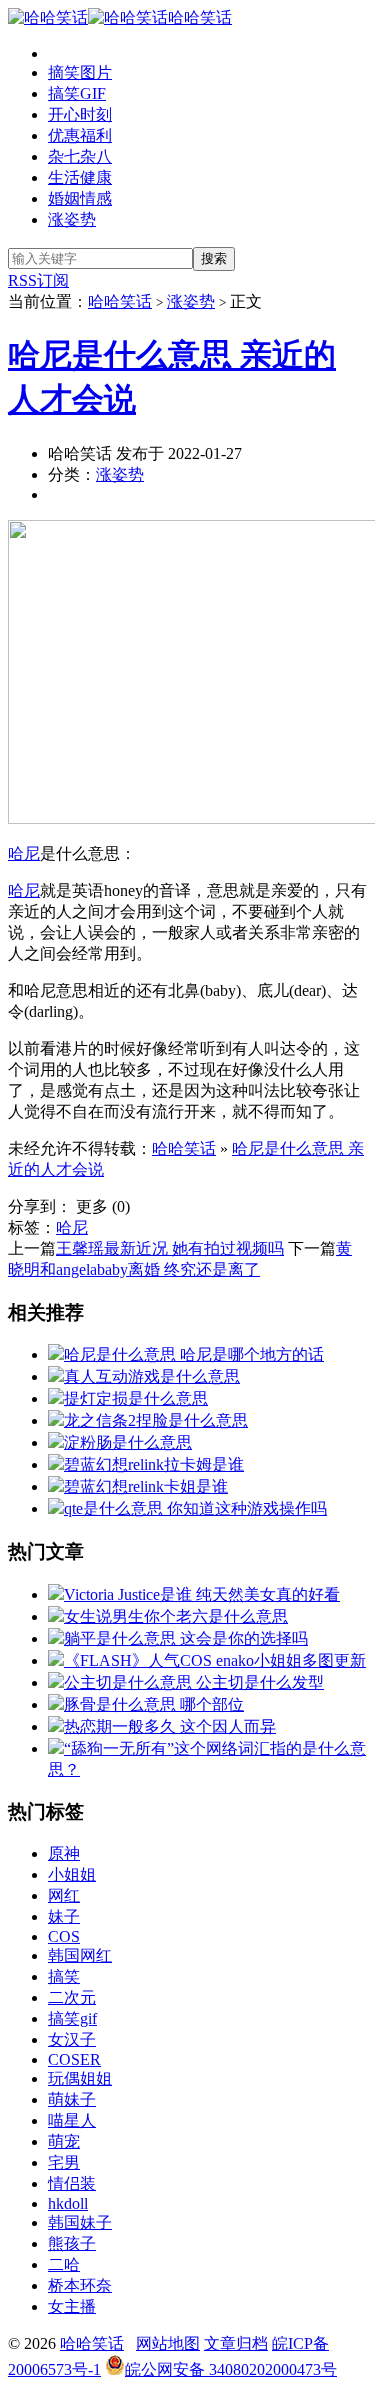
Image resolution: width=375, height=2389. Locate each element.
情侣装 (72, 2183)
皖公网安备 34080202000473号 (231, 2369)
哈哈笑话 (200, 17)
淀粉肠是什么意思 (128, 1442)
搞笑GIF (77, 93)
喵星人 (72, 2120)
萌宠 (64, 2141)
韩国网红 (80, 1955)
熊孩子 (72, 2243)
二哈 (64, 2264)
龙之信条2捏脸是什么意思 (156, 1420)
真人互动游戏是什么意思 (152, 1376)
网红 (64, 1895)
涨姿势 (72, 219)
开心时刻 (80, 114)
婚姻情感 (80, 198)
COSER (74, 2059)
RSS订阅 (38, 280)
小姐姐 (72, 1874)
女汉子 (72, 2039)
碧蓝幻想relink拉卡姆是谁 (154, 1464)
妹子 (64, 1916)
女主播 (72, 2306)
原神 (64, 1853)
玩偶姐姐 (80, 2078)
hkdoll (68, 2203)
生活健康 (80, 177)
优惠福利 (80, 135)
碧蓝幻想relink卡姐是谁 (146, 1486)
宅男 (64, 2162)
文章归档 (236, 2343)
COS (64, 1936)
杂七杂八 (80, 156)
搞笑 (64, 1976)
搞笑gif (72, 2018)
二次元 (72, 1997)
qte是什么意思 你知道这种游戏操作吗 (195, 1508)
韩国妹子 (80, 2222)
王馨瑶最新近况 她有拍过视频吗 (170, 1248)
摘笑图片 (80, 72)
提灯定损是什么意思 (136, 1398)
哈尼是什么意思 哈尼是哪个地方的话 (194, 1354)
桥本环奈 (80, 2285)
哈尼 (24, 853)
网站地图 (168, 2343)
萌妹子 (72, 2099)
